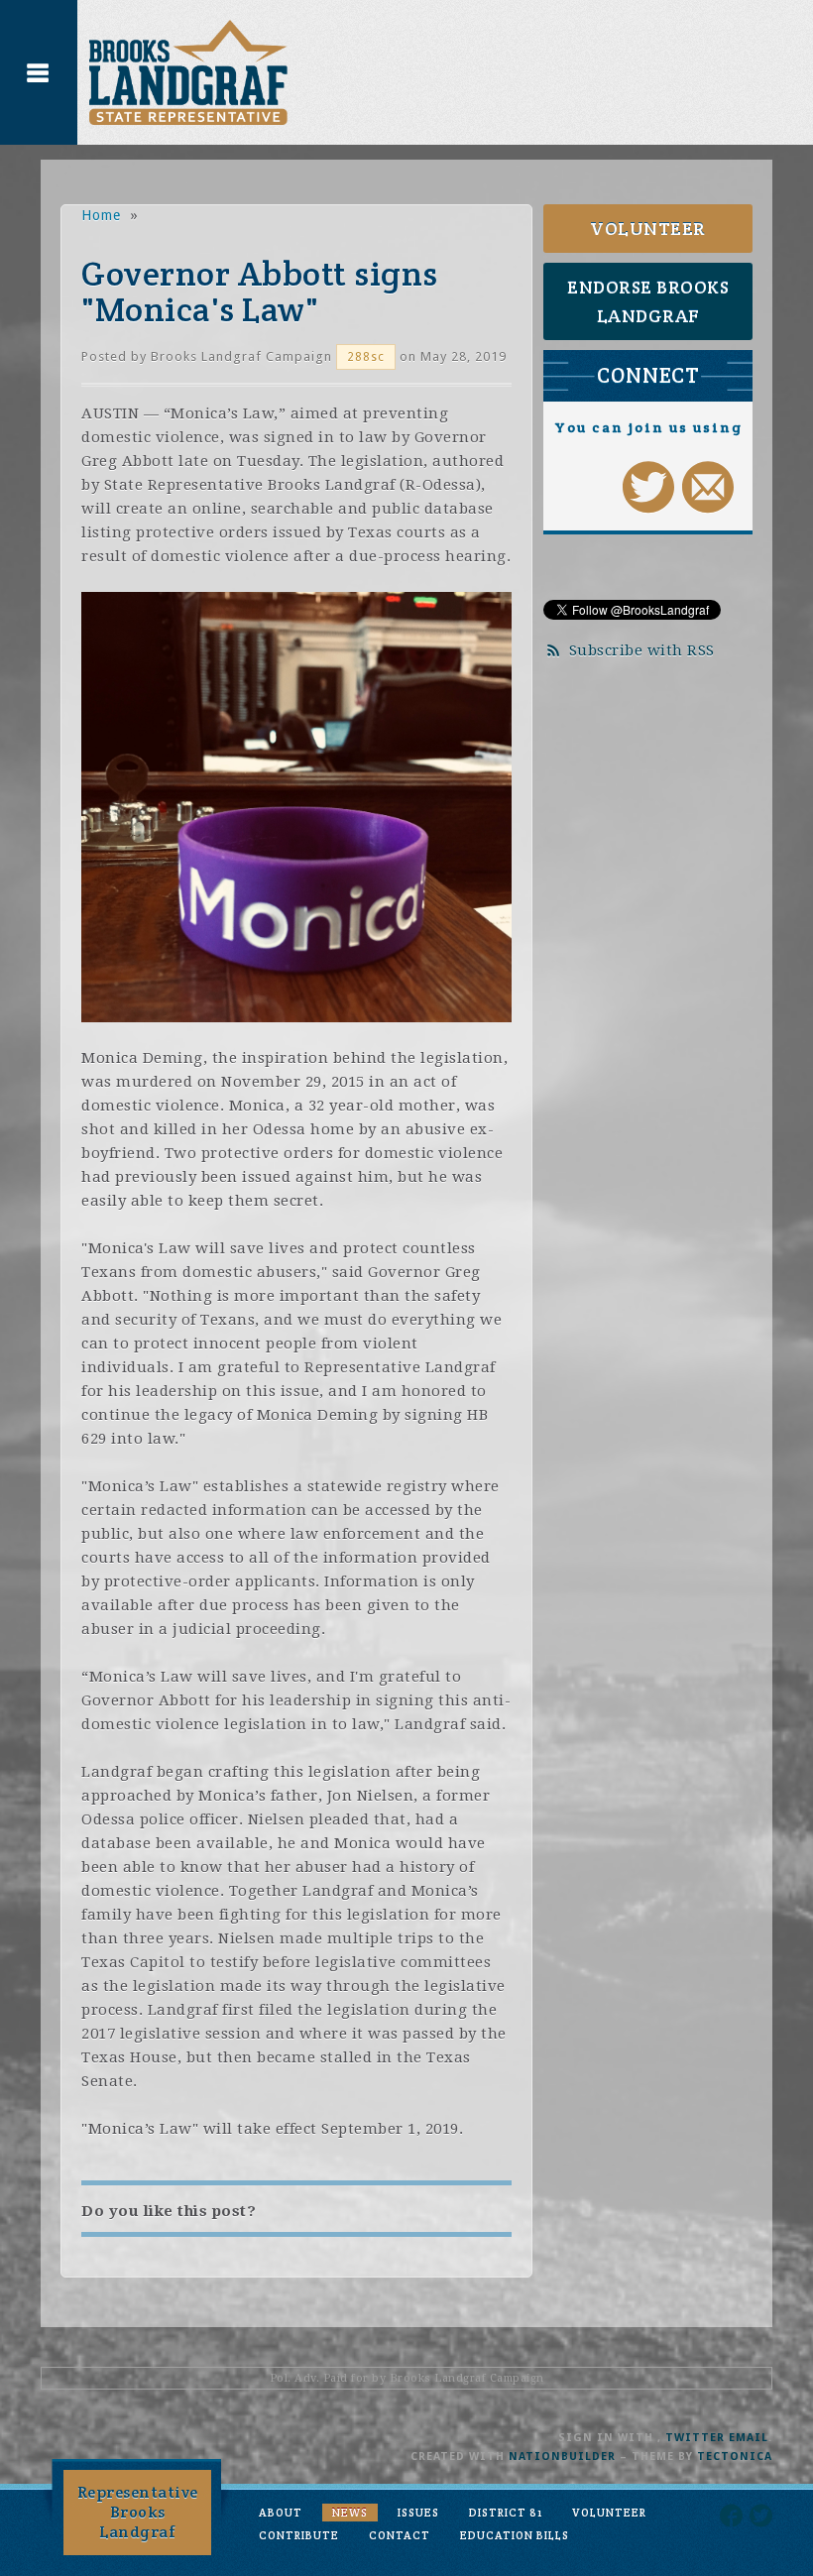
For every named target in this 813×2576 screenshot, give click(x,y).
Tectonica (735, 2457)
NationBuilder (562, 2457)
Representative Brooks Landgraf (138, 2512)
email (749, 2438)
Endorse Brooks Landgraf (648, 301)
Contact (400, 2535)
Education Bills (515, 2535)
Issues (418, 2513)
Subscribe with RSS (642, 650)
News (350, 2513)
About (281, 2513)
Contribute (299, 2535)
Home (101, 215)
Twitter (695, 2438)
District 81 (506, 2513)
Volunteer (648, 229)
